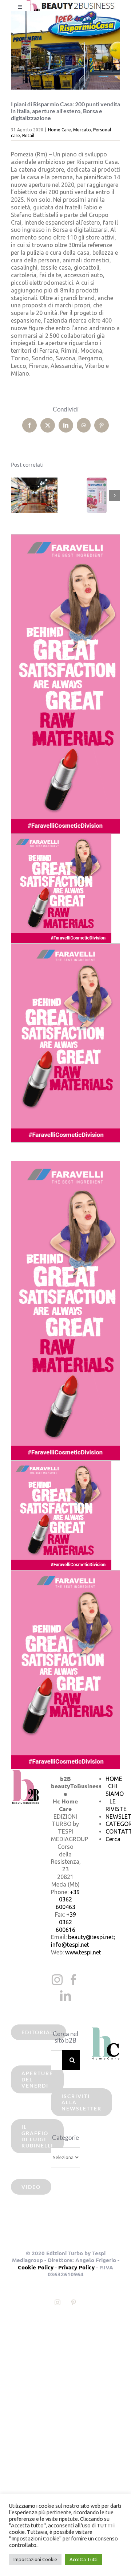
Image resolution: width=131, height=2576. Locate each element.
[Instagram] (57, 1980)
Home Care (59, 130)
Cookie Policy (36, 2267)
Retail (28, 136)
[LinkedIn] (65, 1996)
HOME (114, 1779)
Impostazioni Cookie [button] (35, 2559)
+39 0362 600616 (66, 1922)
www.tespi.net (83, 1952)
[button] (16, 495)
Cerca (113, 1839)
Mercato (82, 130)
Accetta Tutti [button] (84, 2559)
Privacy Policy (76, 2267)
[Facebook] (74, 1980)
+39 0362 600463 (68, 1900)
